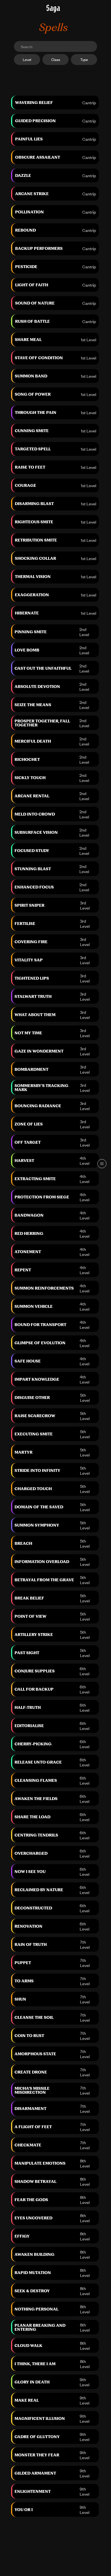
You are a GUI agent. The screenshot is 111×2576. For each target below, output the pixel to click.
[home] (53, 9)
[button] (102, 1164)
